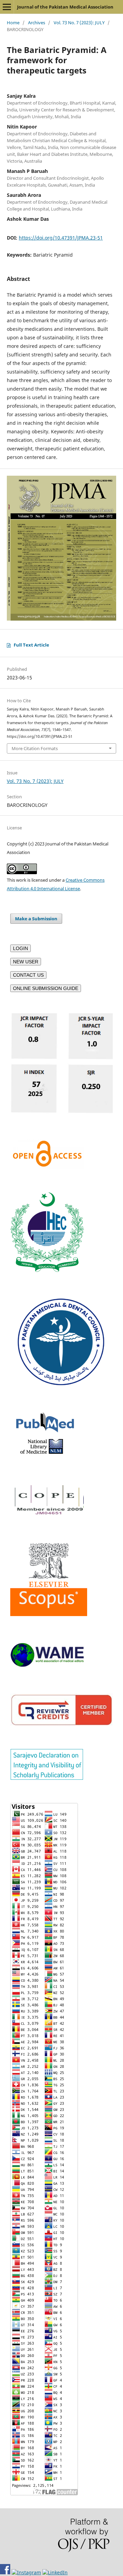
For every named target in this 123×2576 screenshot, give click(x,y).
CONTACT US (28, 975)
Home (13, 23)
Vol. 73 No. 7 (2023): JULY (79, 23)
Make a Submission (36, 919)
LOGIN (20, 948)
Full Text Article (31, 645)
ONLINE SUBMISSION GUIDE (46, 988)
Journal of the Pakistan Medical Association (65, 7)
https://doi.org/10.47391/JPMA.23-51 (61, 238)
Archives (37, 23)
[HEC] (47, 1270)
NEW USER (26, 962)
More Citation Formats (35, 748)
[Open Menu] (7, 7)
